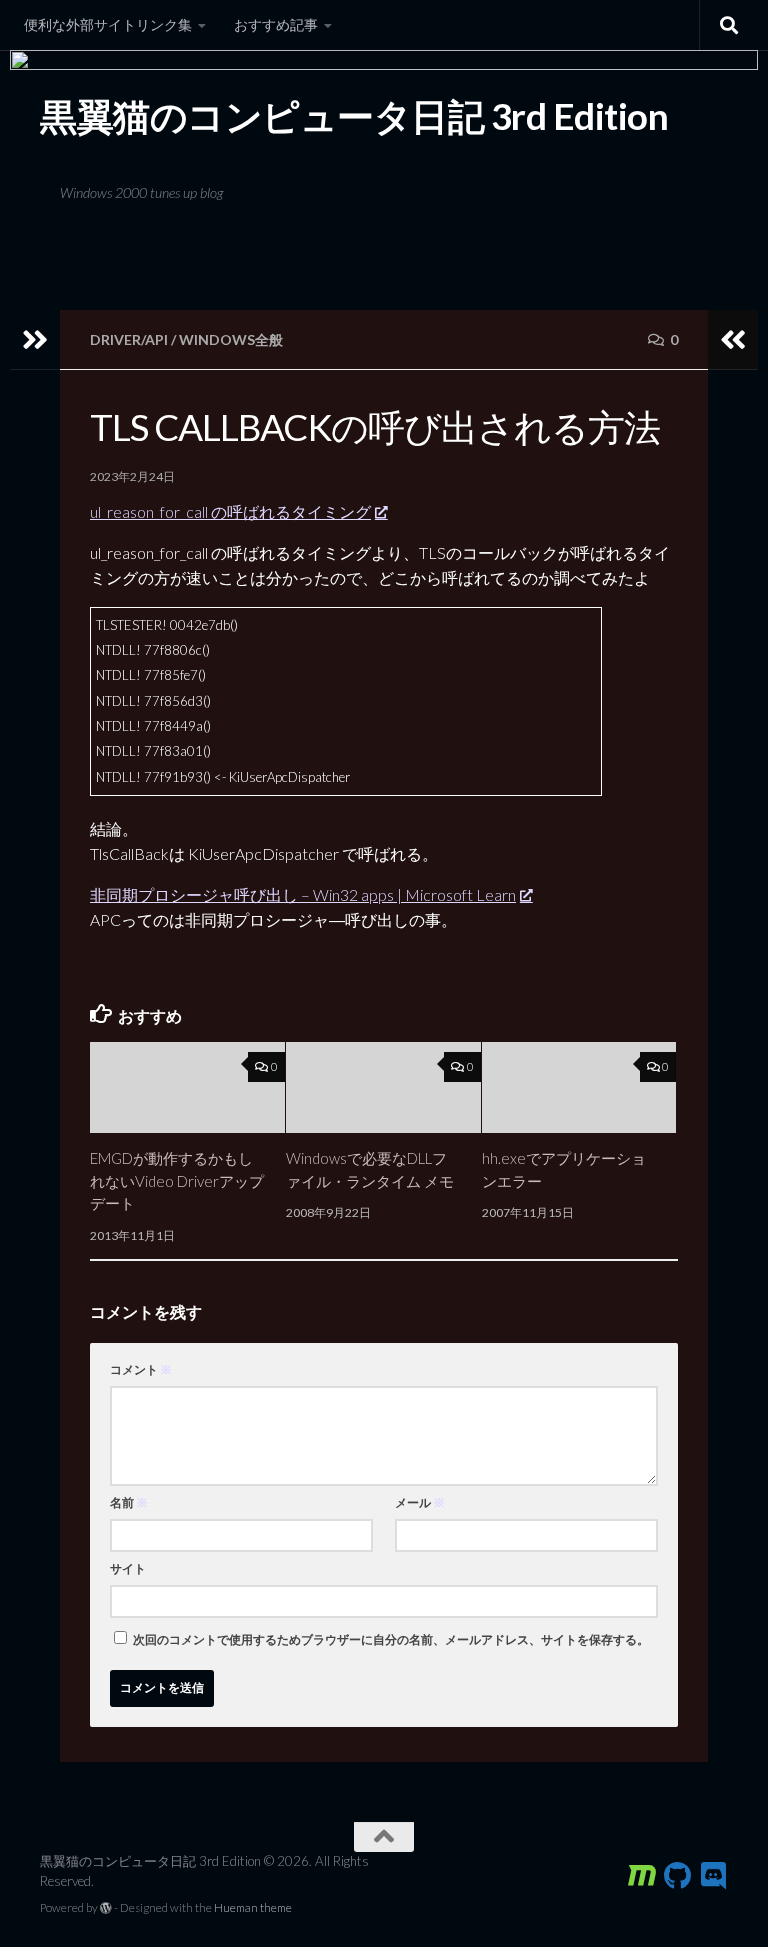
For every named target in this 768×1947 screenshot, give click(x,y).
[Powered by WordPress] (106, 1908)
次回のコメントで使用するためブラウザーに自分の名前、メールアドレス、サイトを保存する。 (391, 1639)
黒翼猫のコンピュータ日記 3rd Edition (354, 116)
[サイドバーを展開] (35, 340)
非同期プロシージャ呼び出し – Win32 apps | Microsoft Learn (303, 894)
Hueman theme (253, 1907)
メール (420, 1502)
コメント (141, 1369)
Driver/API (129, 339)
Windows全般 (231, 339)
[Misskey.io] (642, 1876)
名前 (129, 1502)
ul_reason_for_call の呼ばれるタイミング (230, 511)
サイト (128, 1568)
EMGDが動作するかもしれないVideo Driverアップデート (177, 1180)
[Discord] (714, 1876)
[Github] (678, 1876)
